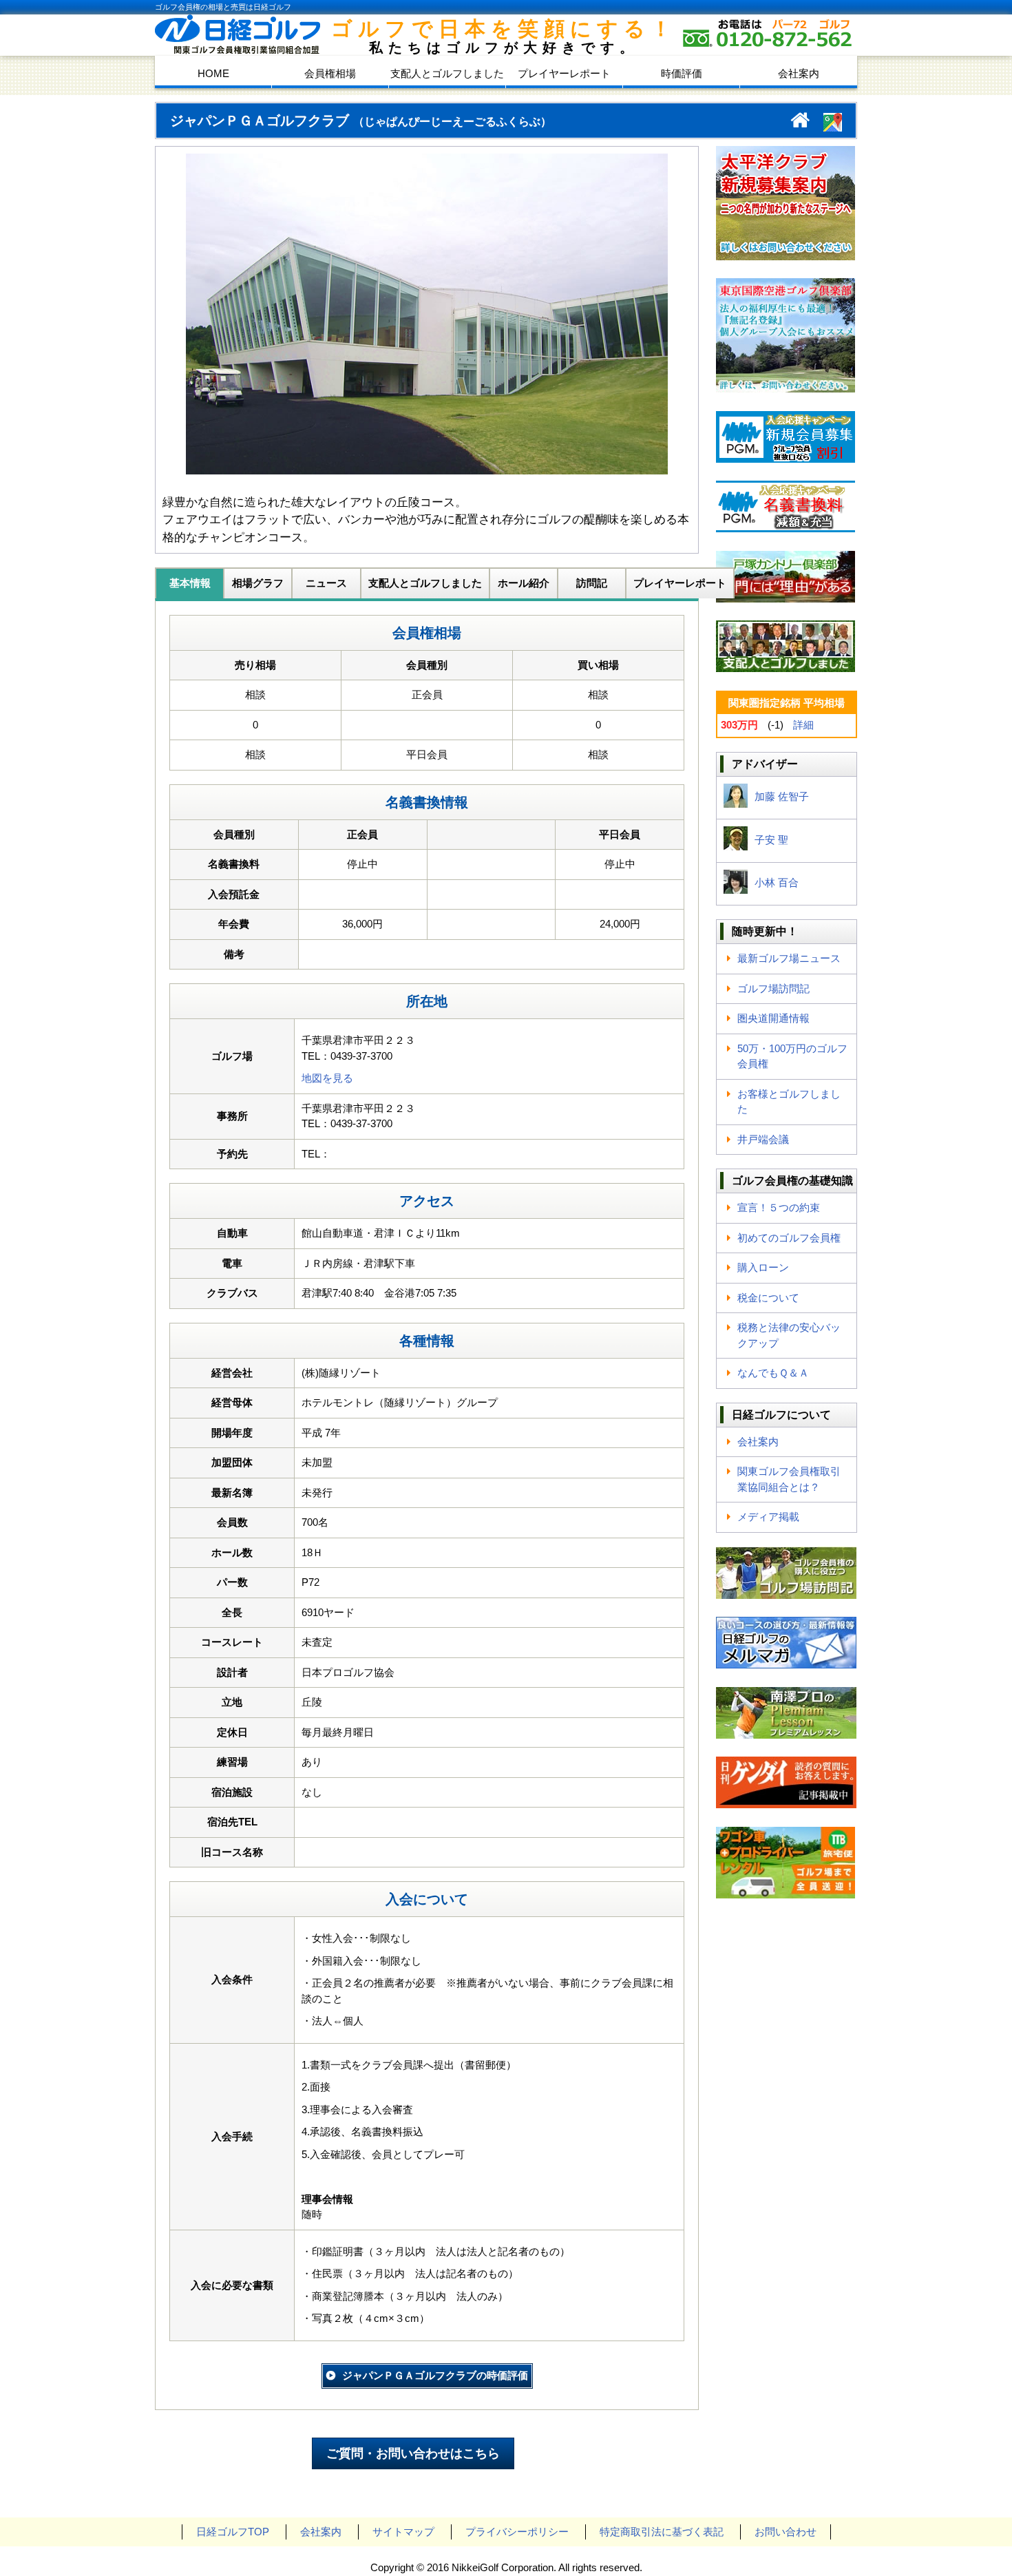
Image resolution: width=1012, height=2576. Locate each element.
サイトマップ (403, 2532)
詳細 (803, 725)
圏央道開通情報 (773, 1018)
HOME (213, 73)
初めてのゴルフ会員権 (789, 1238)
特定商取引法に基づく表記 (662, 2532)
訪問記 (592, 583)
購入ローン (763, 1267)
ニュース (326, 583)
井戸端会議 (763, 1139)
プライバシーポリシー (517, 2532)
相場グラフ (258, 583)
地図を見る (327, 1078)
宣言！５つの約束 (779, 1207)
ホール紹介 (524, 583)
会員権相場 (330, 73)
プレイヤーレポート (564, 73)
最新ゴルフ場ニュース (789, 958)
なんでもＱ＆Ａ (773, 1373)
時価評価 (682, 73)
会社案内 (799, 73)
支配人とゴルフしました (447, 73)
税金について (768, 1298)
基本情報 (190, 583)
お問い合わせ (786, 2532)
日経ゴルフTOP (233, 2532)
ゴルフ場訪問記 (773, 988)
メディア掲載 (768, 1517)
